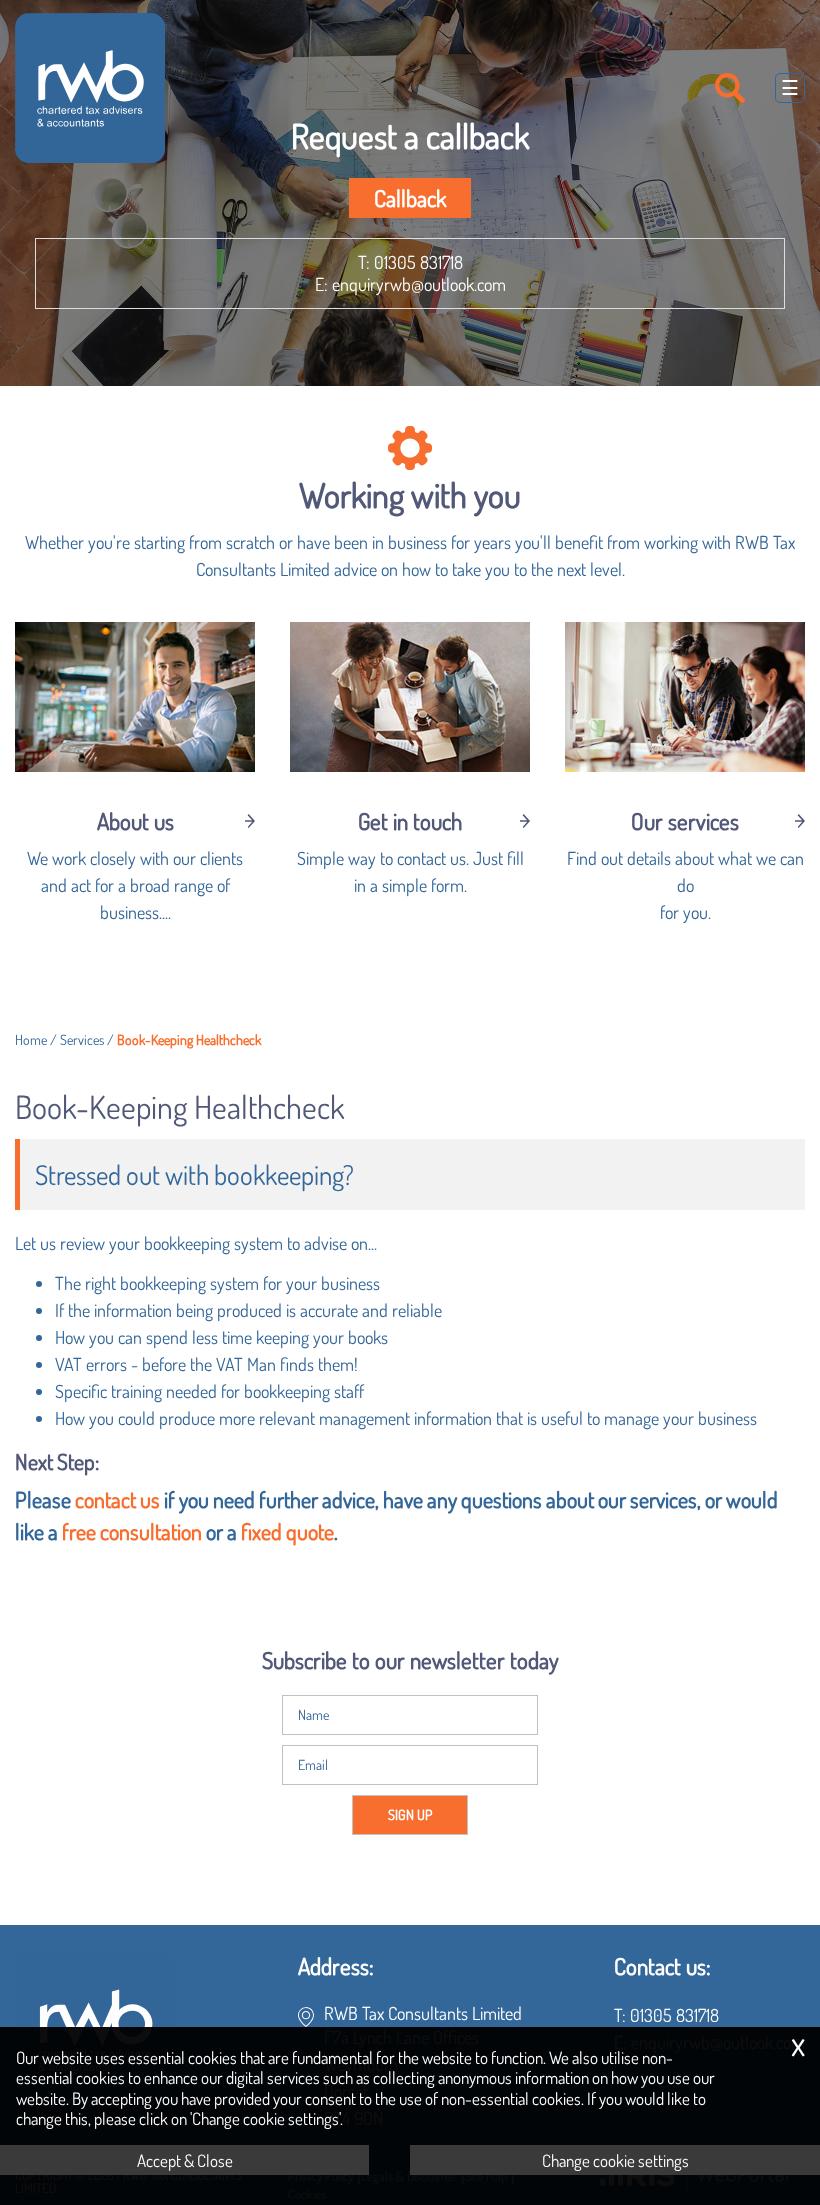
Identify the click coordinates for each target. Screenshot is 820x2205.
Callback (410, 198)
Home (31, 1039)
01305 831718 (418, 262)
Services (82, 1039)
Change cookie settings (615, 2160)
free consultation (132, 1531)
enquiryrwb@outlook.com (419, 284)
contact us (117, 1499)
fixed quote (287, 1531)
